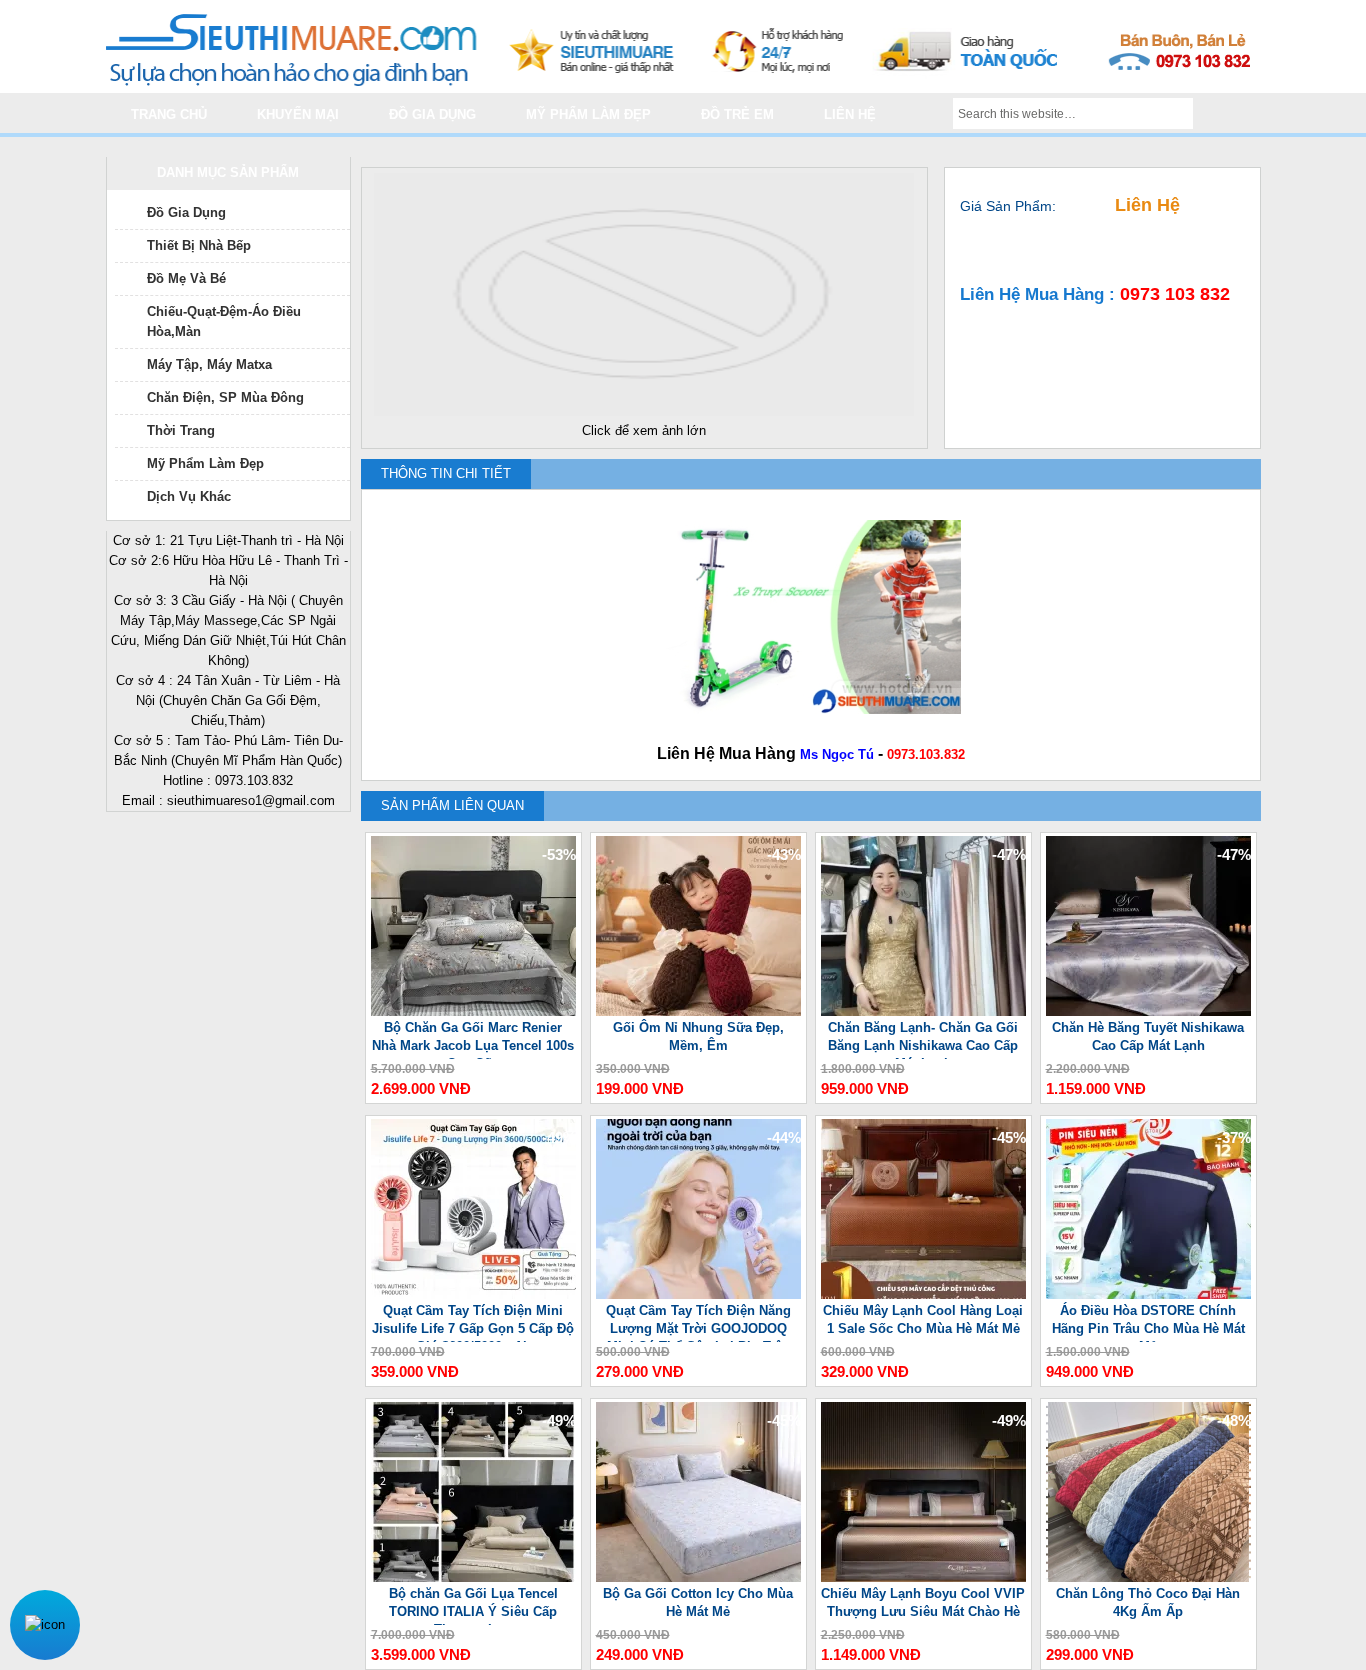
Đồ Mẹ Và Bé (186, 278)
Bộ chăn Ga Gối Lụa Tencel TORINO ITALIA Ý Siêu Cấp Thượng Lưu (473, 1605)
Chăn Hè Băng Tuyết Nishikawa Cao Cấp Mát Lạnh (1148, 1036)
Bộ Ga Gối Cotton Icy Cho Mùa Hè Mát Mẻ (698, 1602)
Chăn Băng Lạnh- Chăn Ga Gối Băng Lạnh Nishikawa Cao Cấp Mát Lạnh (923, 1039)
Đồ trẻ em (737, 114)
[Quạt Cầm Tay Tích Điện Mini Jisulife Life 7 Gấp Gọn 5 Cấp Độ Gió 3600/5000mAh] (473, 1294)
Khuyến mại (298, 114)
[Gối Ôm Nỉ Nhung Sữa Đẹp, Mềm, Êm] (698, 1011)
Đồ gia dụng (432, 114)
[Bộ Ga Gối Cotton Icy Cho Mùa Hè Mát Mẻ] (698, 1577)
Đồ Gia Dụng (186, 212)
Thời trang (181, 430)
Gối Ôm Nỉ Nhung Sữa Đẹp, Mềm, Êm (698, 1036)
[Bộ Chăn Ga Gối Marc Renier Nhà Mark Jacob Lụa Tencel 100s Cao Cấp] (473, 1011)
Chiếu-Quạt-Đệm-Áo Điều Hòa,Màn (224, 321)
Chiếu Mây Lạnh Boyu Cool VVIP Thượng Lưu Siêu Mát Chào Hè (923, 1602)
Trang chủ (169, 114)
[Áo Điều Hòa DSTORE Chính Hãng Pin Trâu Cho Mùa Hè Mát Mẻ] (1148, 1294)
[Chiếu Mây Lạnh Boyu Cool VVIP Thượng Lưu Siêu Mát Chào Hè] (923, 1577)
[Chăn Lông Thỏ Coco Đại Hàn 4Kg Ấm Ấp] (1148, 1577)
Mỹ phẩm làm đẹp (588, 114)
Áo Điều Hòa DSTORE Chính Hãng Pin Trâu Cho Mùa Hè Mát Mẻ (1148, 1322)
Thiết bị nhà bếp (199, 245)
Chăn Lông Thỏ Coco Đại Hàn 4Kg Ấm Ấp (1148, 1602)
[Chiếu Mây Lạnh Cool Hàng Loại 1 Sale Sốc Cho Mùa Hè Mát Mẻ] (923, 1294)
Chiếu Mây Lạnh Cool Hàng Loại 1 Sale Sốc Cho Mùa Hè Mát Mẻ (923, 1319)
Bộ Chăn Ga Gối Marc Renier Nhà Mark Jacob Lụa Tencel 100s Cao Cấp (473, 1039)
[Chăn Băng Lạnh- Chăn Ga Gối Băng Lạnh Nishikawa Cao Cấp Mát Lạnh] (923, 1011)
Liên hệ (850, 114)
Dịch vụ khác (189, 496)
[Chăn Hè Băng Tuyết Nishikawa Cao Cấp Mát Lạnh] (1148, 1011)
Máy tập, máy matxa (209, 364)
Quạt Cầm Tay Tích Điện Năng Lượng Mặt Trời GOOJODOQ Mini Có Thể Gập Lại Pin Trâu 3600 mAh (698, 1322)
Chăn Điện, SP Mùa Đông (225, 397)
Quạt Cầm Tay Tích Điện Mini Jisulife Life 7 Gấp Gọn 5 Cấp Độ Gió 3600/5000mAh (473, 1322)
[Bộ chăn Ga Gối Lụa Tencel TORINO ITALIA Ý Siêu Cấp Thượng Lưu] (473, 1577)
